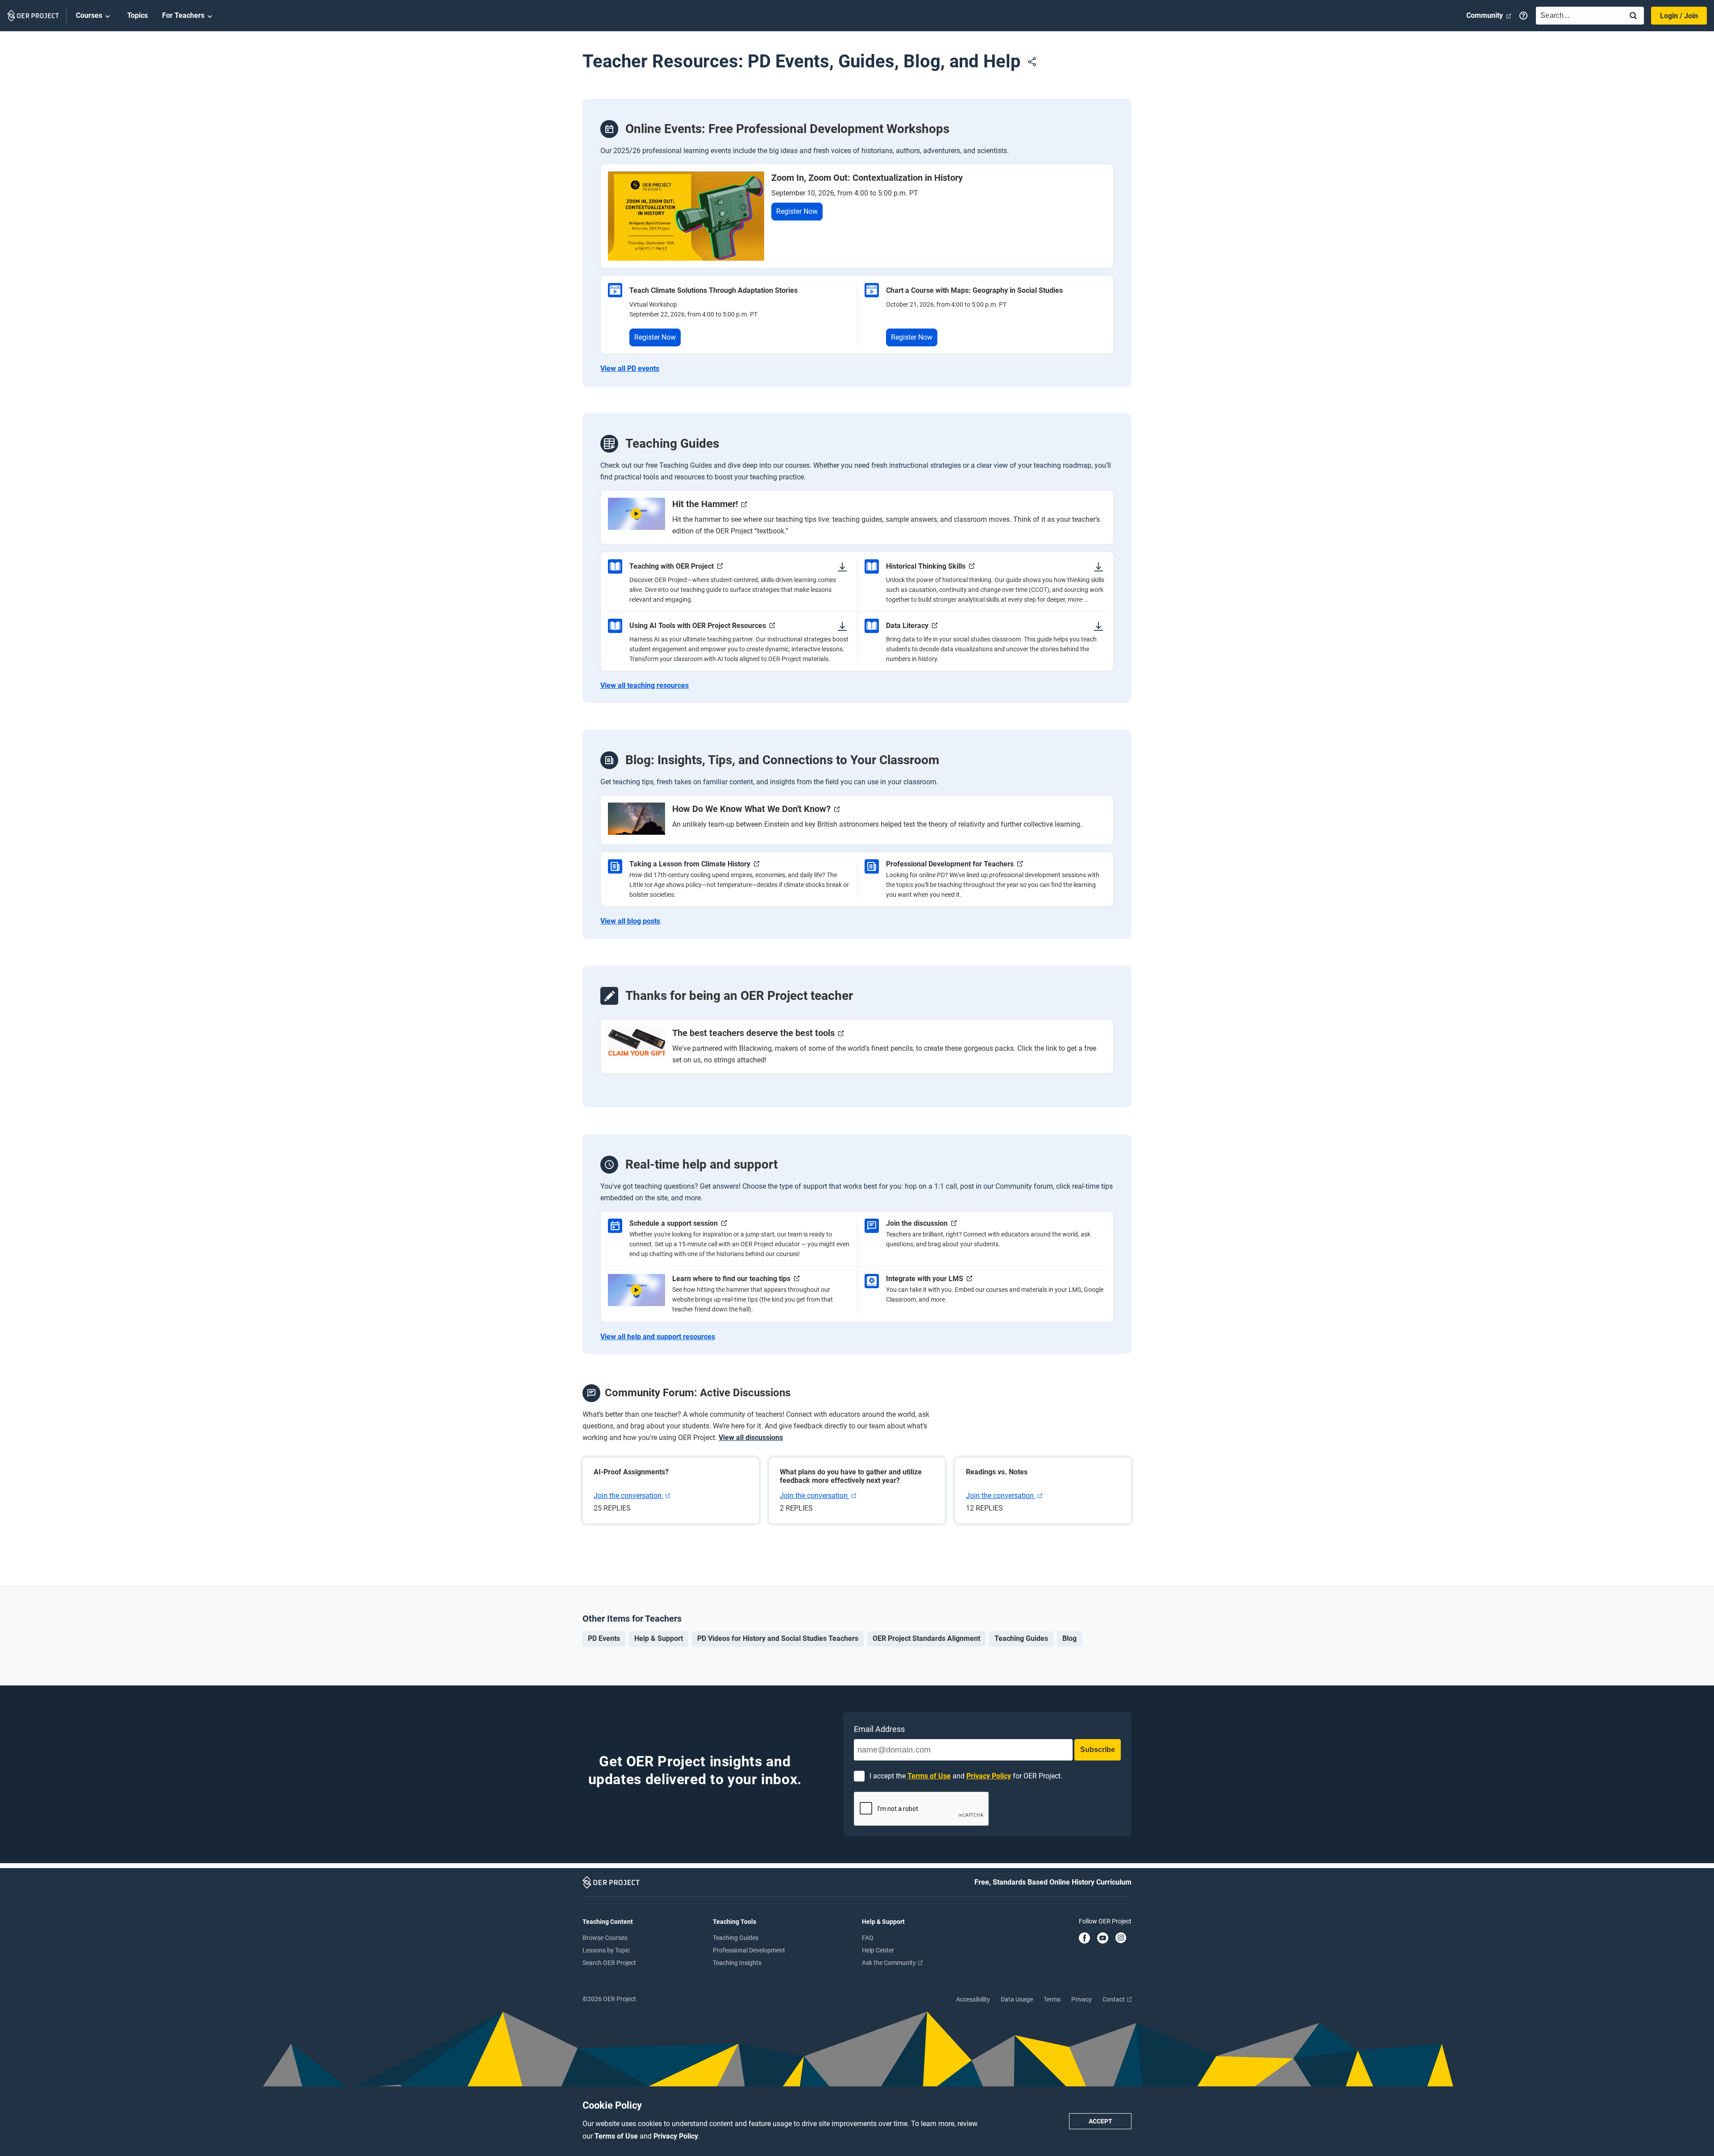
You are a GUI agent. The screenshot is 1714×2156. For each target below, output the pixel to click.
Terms (1052, 1999)
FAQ (868, 1938)
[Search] (1633, 16)
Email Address (879, 1729)
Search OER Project (609, 1963)
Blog (1069, 1638)
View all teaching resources (645, 686)
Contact (1114, 1999)
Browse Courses (605, 1938)
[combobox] (1577, 16)
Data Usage (1017, 1999)
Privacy (1082, 1999)
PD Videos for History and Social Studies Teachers (778, 1638)
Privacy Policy (676, 2136)
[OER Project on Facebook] (1084, 1939)
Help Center (878, 1950)
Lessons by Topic (606, 1950)
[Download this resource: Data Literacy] (1098, 626)
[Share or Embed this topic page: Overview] (1032, 62)
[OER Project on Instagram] (1121, 1939)
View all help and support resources (658, 1337)
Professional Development (749, 1950)
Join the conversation (628, 1496)
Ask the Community (890, 1963)
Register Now (797, 211)
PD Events (604, 1638)
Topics (137, 15)
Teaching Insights (737, 1963)
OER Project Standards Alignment (926, 1638)
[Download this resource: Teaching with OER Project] (842, 566)
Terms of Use (617, 2136)
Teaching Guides (1021, 1638)
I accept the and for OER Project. (966, 1776)
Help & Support (659, 1638)
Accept (1100, 2121)
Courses (89, 15)
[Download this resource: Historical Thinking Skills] (1098, 566)
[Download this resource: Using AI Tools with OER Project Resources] (842, 626)
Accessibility (973, 1999)
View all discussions (751, 1438)
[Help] (1523, 16)
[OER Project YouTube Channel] (1103, 1939)
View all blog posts (630, 921)
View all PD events (630, 369)
